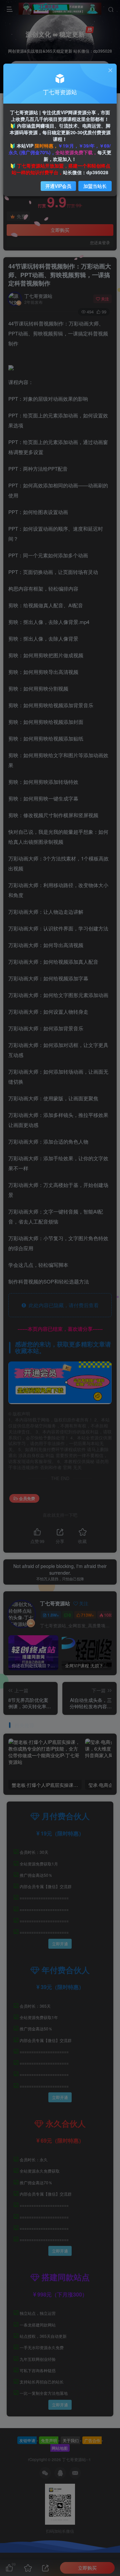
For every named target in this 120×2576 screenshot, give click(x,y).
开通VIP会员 (58, 186)
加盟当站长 (95, 186)
